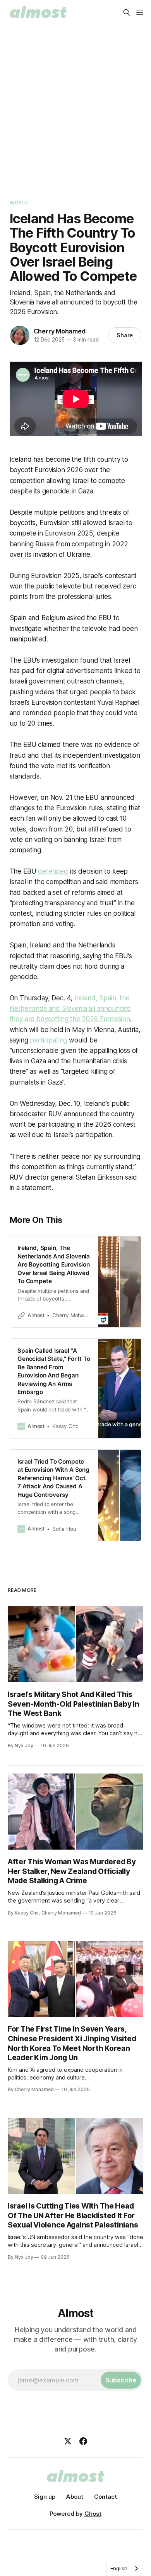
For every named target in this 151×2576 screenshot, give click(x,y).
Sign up (45, 2497)
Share (125, 335)
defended (53, 871)
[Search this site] (127, 12)
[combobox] (125, 2568)
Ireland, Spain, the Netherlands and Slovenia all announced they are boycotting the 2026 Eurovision (70, 1008)
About (75, 2497)
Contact (106, 2497)
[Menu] (140, 12)
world (19, 202)
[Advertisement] (75, 104)
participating (48, 1040)
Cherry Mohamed (60, 331)
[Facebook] (83, 2441)
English (119, 2568)
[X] (68, 2441)
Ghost (93, 2514)
